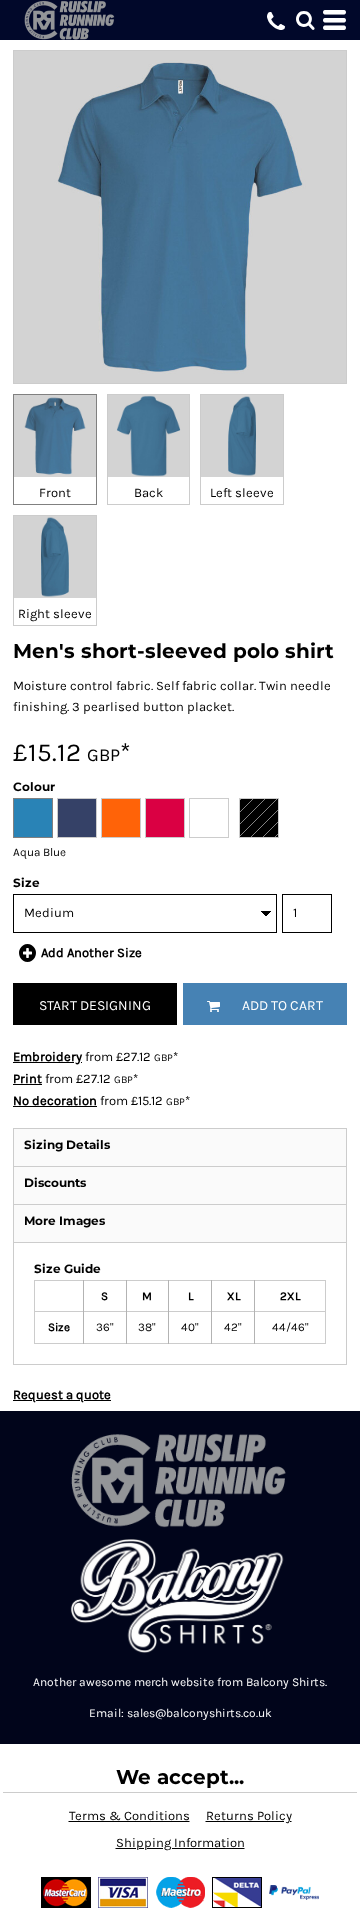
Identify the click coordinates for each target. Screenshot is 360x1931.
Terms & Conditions (129, 1815)
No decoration (55, 1100)
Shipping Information (180, 1842)
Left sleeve (242, 492)
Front (55, 492)
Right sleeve (55, 613)
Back (148, 492)
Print (27, 1078)
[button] (305, 20)
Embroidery (47, 1056)
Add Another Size (91, 952)
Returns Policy (249, 1815)
